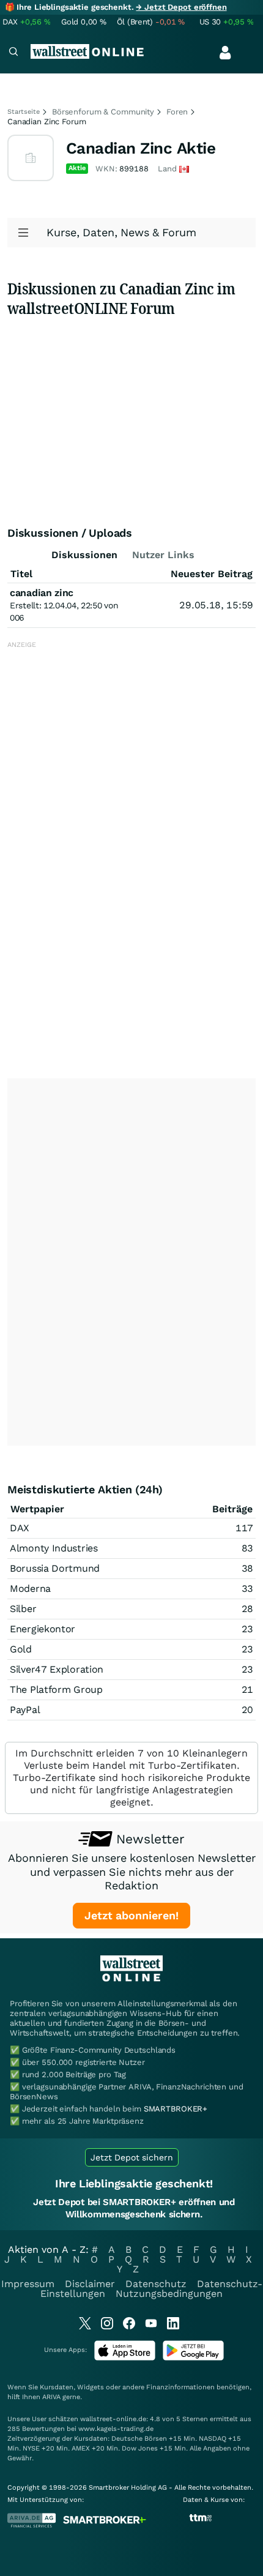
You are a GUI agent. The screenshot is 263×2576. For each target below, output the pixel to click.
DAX (20, 1528)
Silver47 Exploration (57, 1669)
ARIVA (51, 2397)
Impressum (28, 2284)
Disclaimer (90, 2284)
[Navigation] (13, 53)
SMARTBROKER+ (176, 2109)
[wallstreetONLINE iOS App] (125, 2358)
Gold (21, 1649)
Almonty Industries (54, 1548)
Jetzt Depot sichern (132, 2157)
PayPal (25, 1710)
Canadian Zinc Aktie (141, 148)
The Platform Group (56, 1689)
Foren (177, 112)
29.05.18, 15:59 (216, 605)
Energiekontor (43, 1629)
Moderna (30, 1589)
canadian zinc (42, 593)
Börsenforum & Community (103, 112)
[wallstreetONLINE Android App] (193, 2358)
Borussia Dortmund (55, 1568)
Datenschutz (156, 2284)
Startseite (24, 112)
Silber (23, 1609)
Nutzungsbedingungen (169, 2294)
